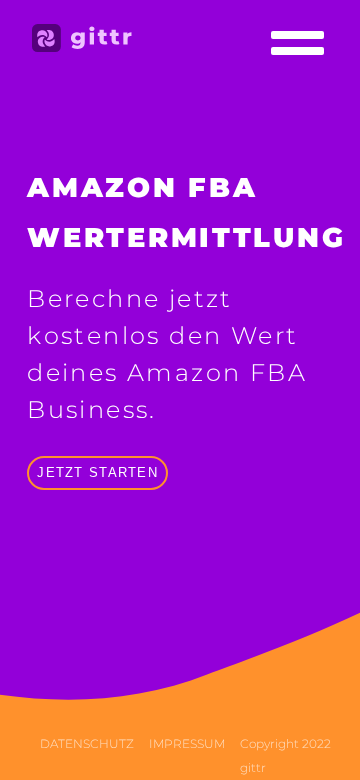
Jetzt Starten (97, 472)
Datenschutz (87, 743)
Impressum (187, 743)
